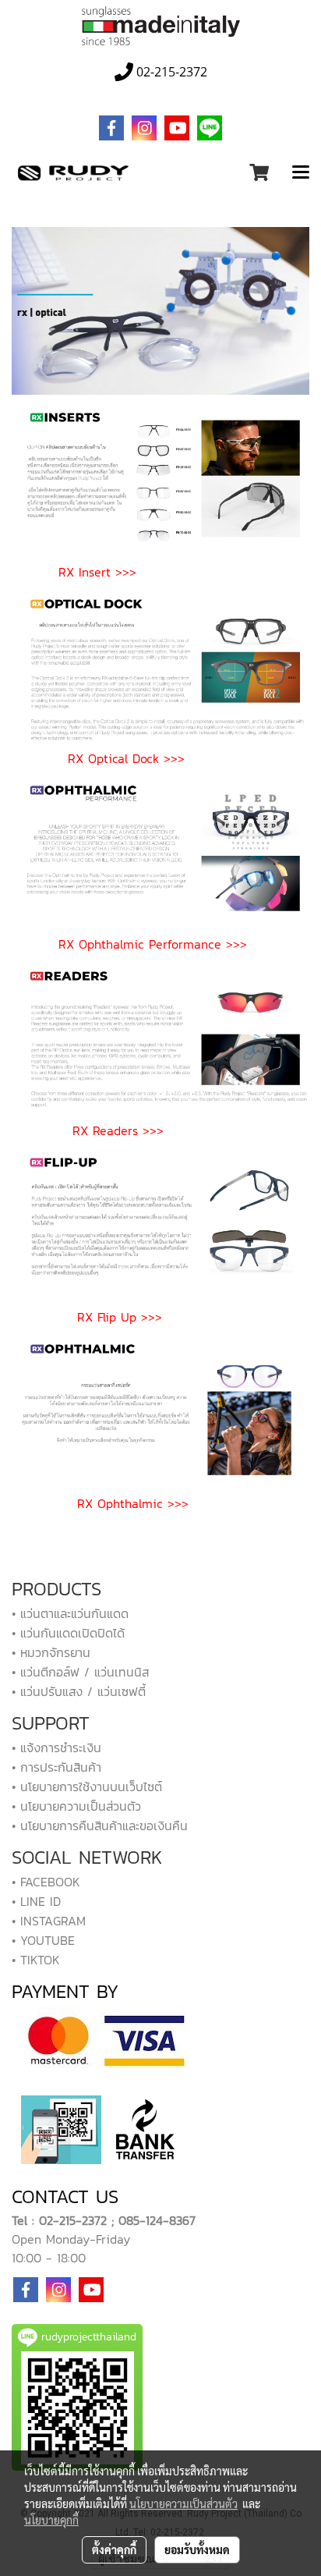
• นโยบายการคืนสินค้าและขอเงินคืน (100, 1826)
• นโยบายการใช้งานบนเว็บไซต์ (87, 1787)
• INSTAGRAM (49, 1921)
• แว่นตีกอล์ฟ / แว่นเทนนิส (80, 1672)
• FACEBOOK (46, 1882)
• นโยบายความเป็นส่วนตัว (76, 1806)
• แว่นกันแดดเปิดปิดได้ (68, 1633)
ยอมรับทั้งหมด (197, 2549)
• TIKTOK (36, 1960)
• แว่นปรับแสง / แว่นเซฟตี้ (79, 1691)
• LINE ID (36, 1901)
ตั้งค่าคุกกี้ (114, 2549)
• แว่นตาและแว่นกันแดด (70, 1613)
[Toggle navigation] (301, 173)
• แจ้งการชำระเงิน (56, 1747)
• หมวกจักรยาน (51, 1652)
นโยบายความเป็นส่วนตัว (183, 2503)
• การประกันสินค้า (56, 1767)
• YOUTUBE (43, 1940)
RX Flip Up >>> (120, 1317)
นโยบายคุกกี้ (51, 2520)
